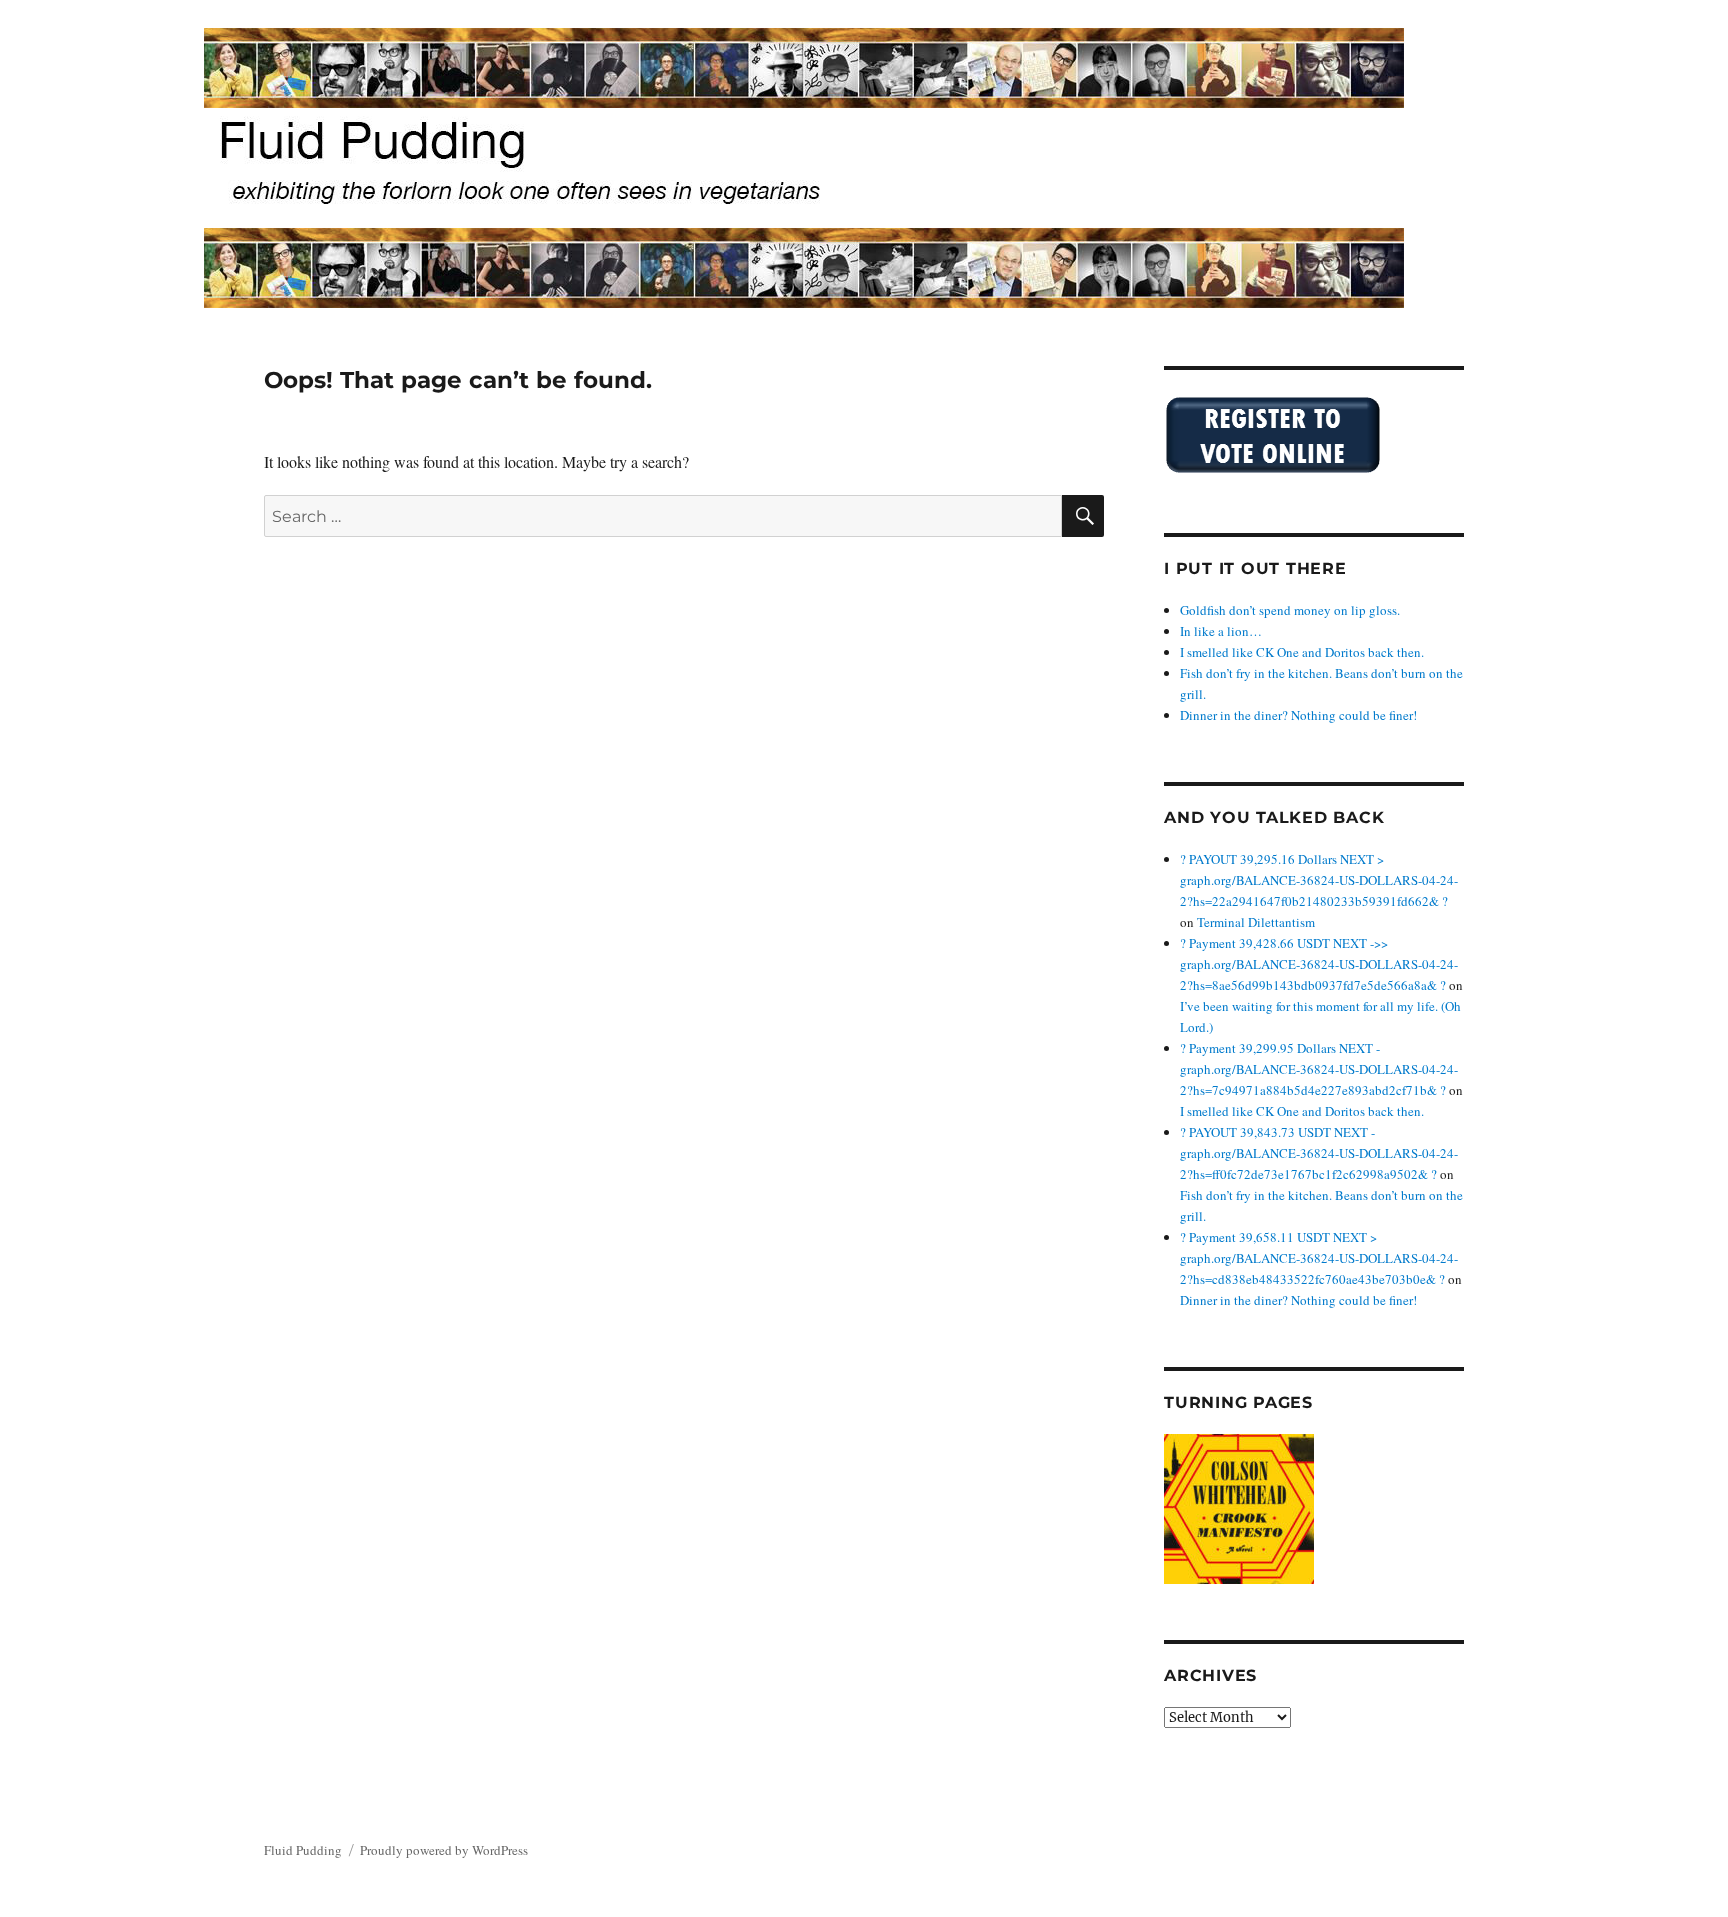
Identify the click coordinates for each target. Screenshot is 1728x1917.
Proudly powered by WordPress (444, 1850)
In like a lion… (1221, 631)
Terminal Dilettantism (1256, 922)
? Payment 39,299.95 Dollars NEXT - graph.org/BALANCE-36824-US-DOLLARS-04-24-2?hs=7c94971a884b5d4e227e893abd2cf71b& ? (1319, 1069)
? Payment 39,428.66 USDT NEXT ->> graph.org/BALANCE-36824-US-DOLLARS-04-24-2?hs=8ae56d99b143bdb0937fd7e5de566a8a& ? (1319, 964)
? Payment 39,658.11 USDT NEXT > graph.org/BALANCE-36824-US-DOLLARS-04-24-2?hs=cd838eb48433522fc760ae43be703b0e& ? (1319, 1258)
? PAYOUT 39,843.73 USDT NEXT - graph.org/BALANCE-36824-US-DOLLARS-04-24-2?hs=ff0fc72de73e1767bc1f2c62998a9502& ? (1319, 1153)
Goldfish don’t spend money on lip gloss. (1290, 610)
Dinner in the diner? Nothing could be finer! (1298, 715)
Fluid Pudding (303, 1850)
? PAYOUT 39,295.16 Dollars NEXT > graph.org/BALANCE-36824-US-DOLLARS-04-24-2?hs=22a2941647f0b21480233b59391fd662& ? (1319, 880)
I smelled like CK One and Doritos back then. (1302, 652)
